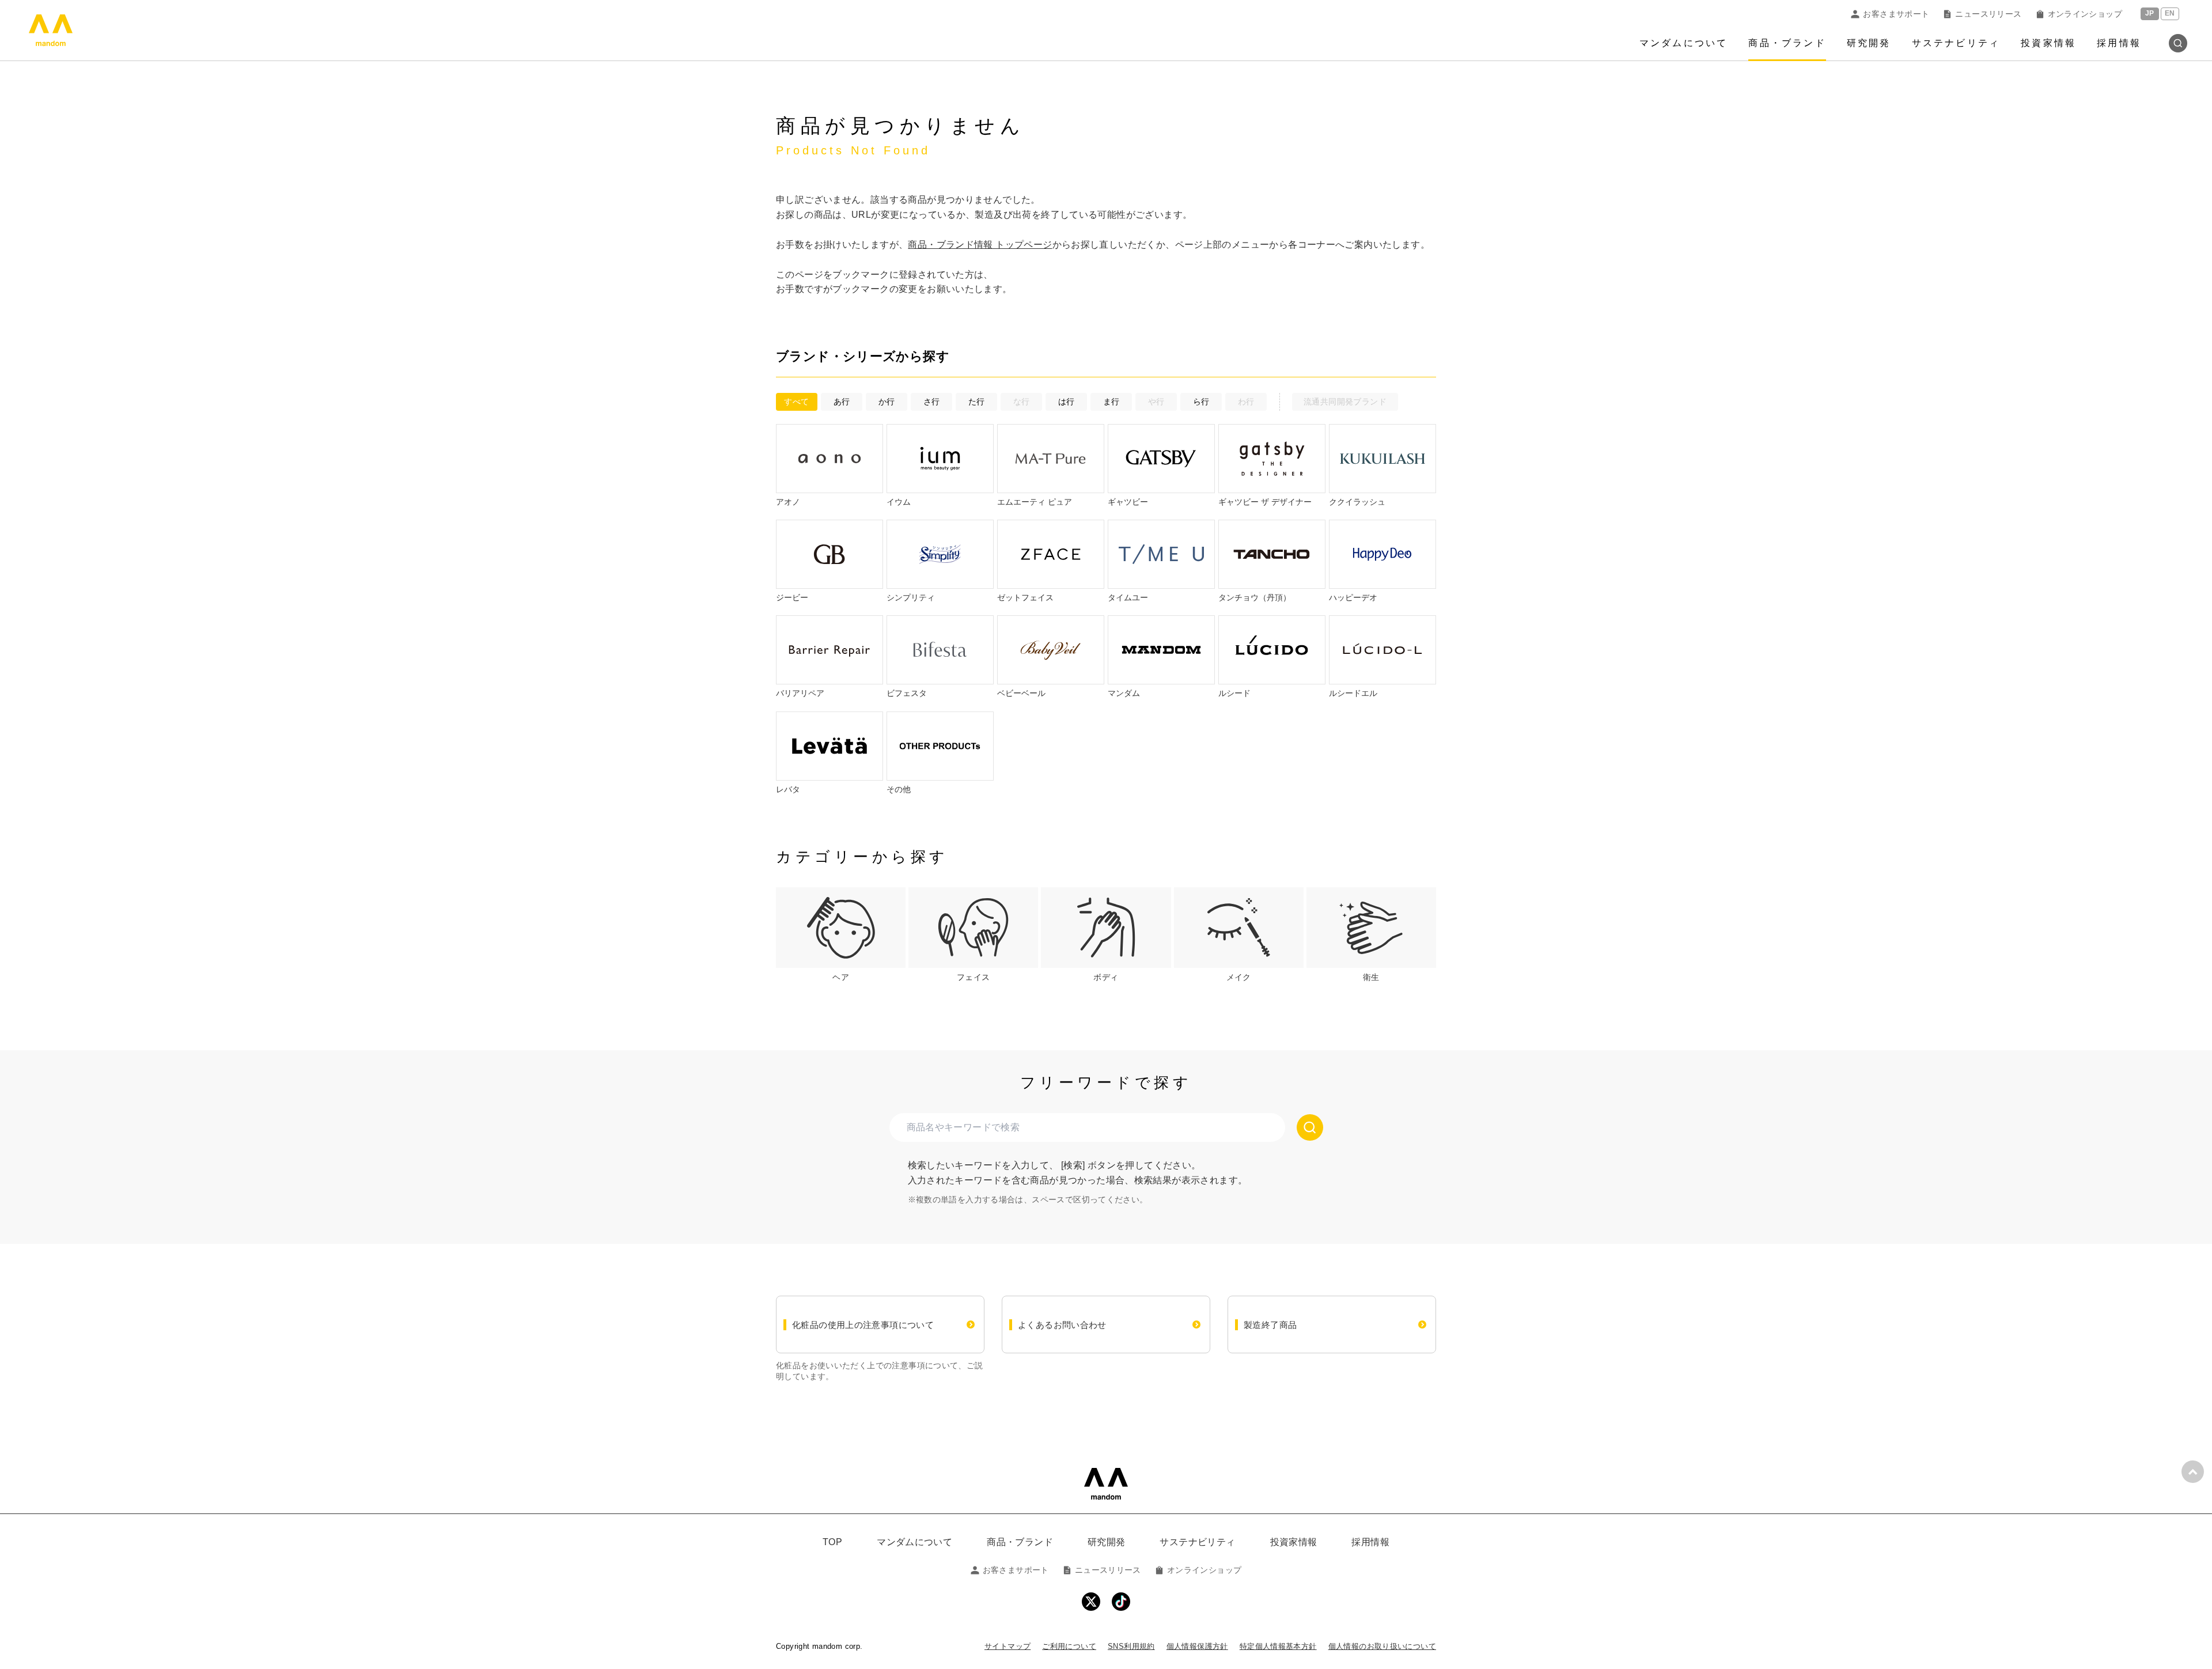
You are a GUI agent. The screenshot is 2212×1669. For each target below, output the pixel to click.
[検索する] (1310, 1127)
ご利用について (1069, 1646)
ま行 (1111, 402)
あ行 (842, 402)
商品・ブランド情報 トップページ (980, 245)
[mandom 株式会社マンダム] (1106, 1484)
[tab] (841, 935)
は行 (1067, 402)
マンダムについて (1684, 43)
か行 (887, 402)
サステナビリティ (1956, 43)
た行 (977, 402)
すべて (796, 402)
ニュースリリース (1988, 14)
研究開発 (1869, 43)
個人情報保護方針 (1197, 1646)
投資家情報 (2048, 43)
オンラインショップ (2085, 14)
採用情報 (2119, 43)
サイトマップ (1007, 1646)
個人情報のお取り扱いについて (1382, 1646)
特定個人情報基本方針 (1278, 1646)
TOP (832, 1542)
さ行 (932, 402)
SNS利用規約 (1131, 1646)
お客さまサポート (1896, 14)
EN (2170, 14)
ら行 (1201, 402)
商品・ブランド (1787, 43)
